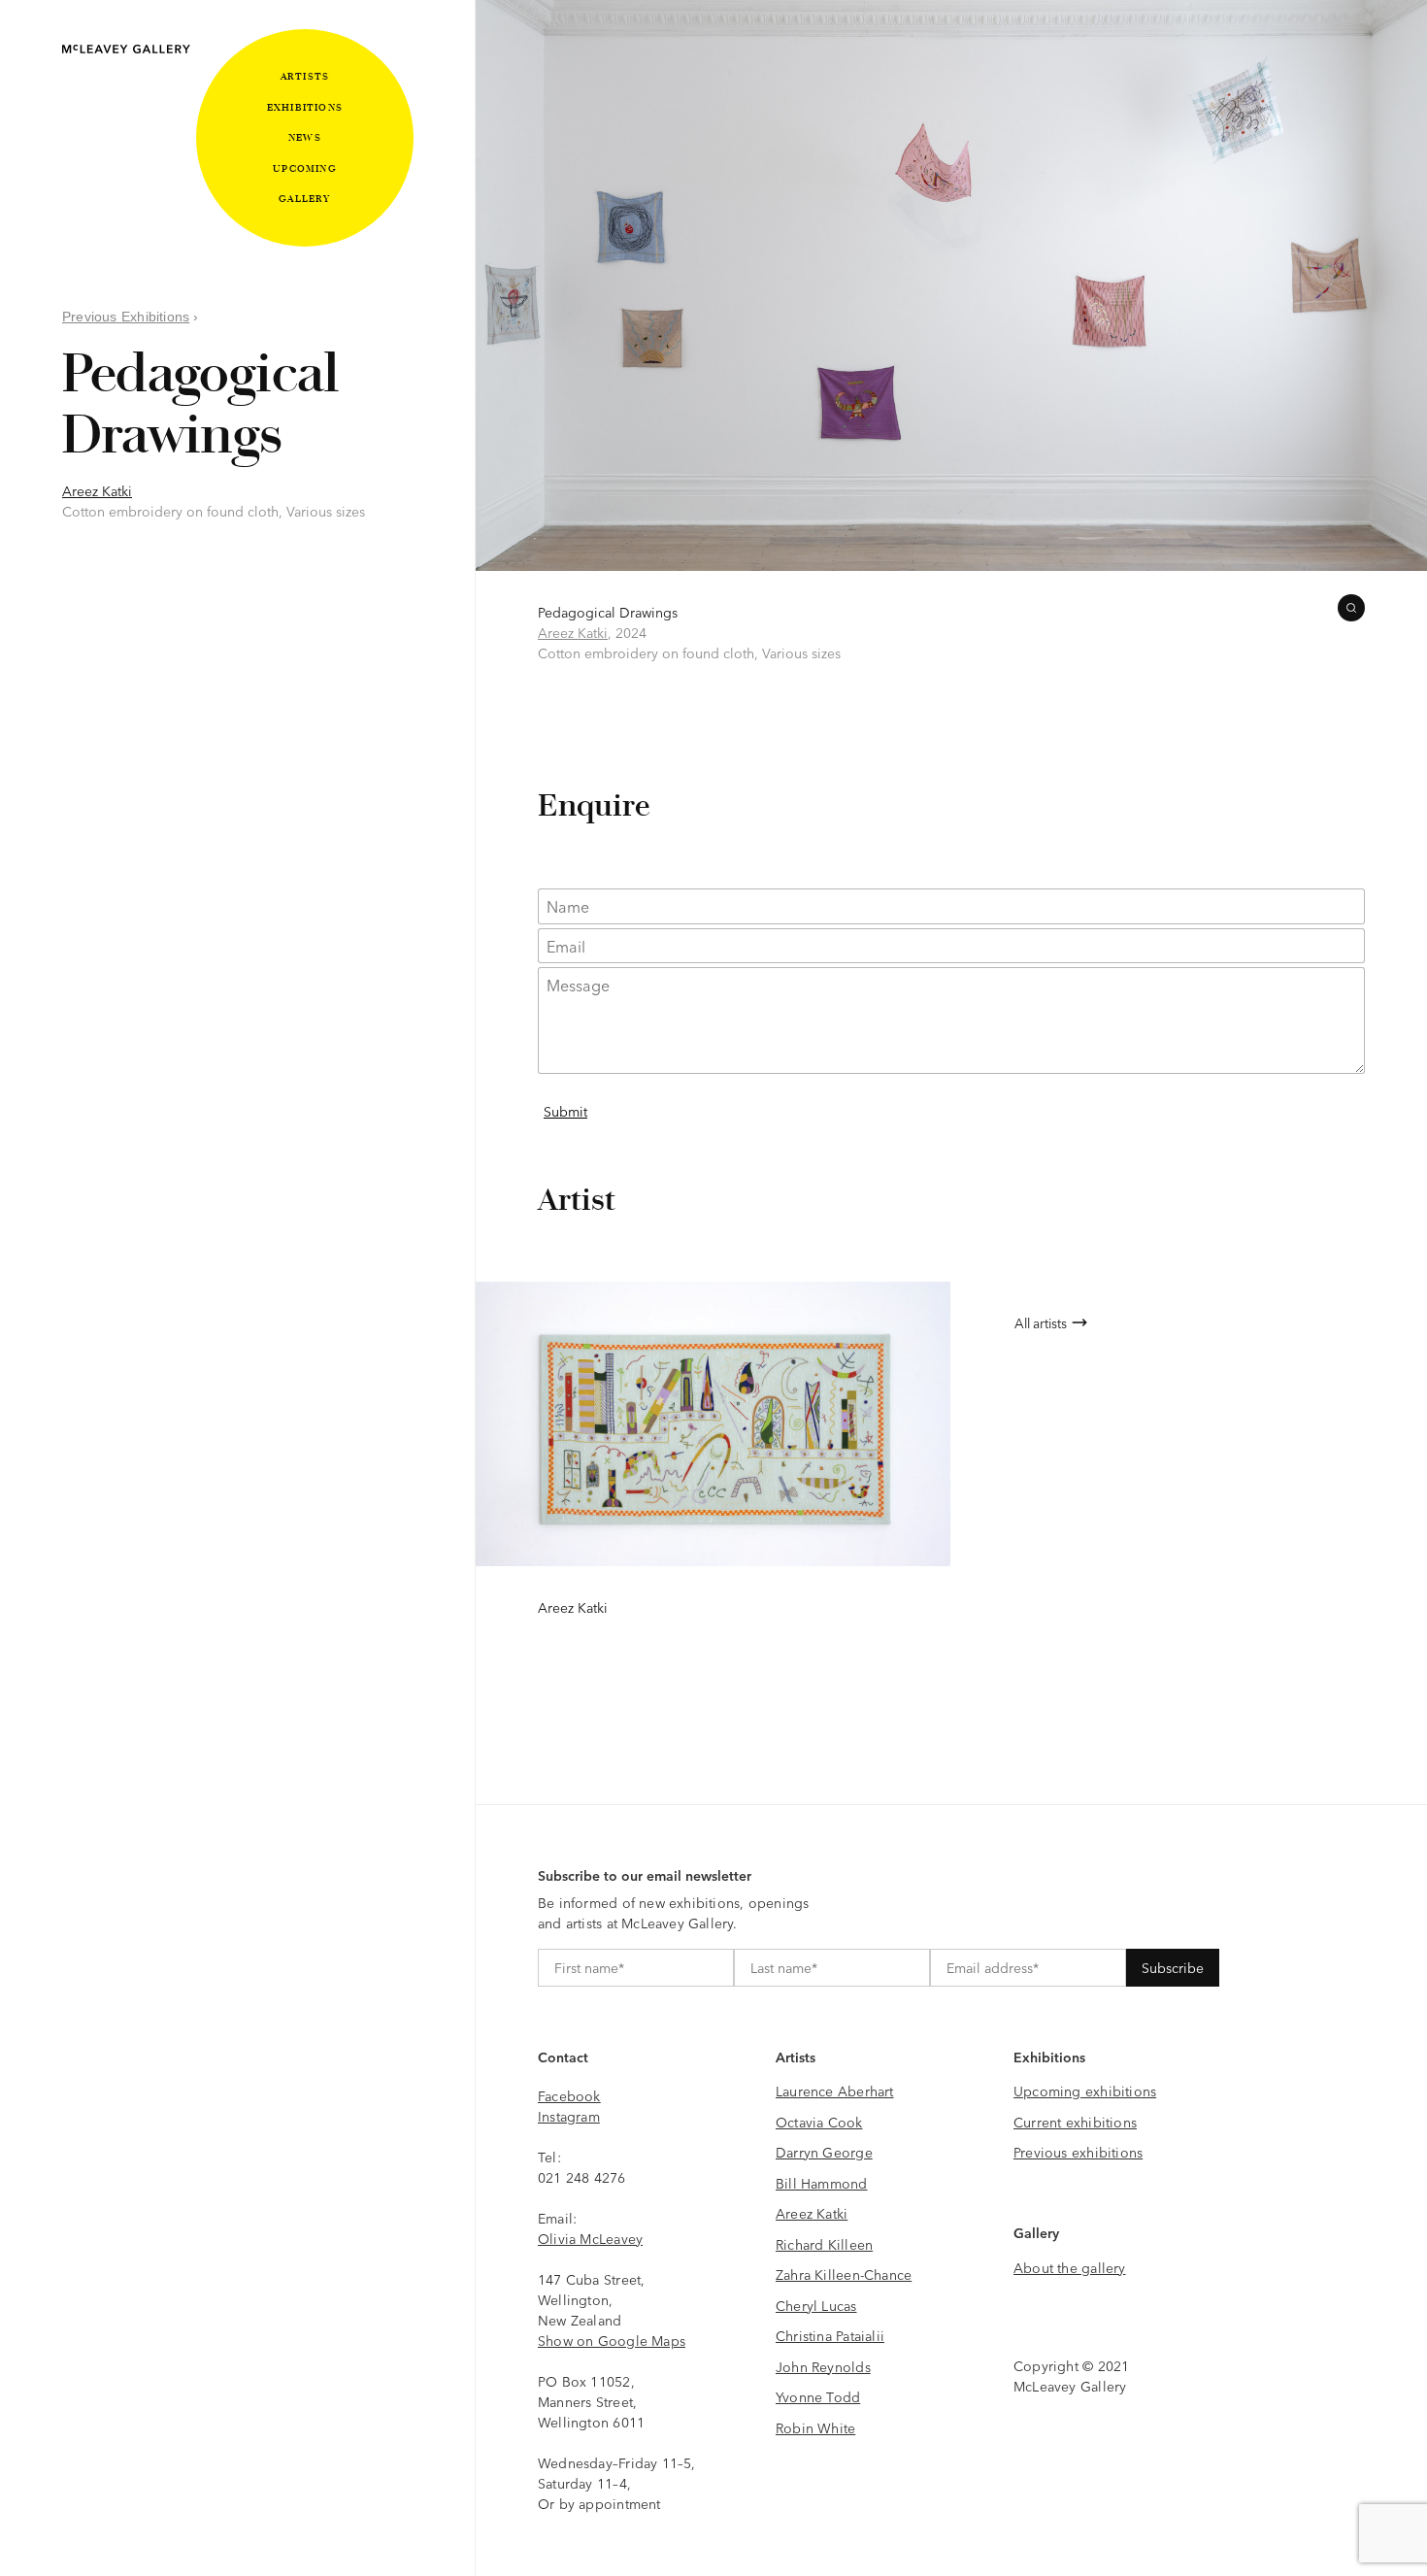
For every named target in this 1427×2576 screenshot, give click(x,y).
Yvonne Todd (818, 2396)
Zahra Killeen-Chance (844, 2274)
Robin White (815, 2427)
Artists (305, 76)
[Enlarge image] (1351, 608)
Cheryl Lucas (816, 2305)
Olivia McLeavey (590, 2238)
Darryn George (824, 2152)
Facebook (569, 2095)
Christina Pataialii (830, 2335)
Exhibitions (305, 107)
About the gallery (1070, 2267)
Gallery (304, 199)
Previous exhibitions (1078, 2152)
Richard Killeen (824, 2244)
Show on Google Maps (612, 2340)
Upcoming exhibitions (1085, 2091)
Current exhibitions (1075, 2122)
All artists (1041, 1322)
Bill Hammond (822, 2183)
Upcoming (305, 168)
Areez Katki (97, 490)
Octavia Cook (819, 2122)
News (305, 137)
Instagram (569, 2116)
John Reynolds (823, 2366)
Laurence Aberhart (835, 2091)
